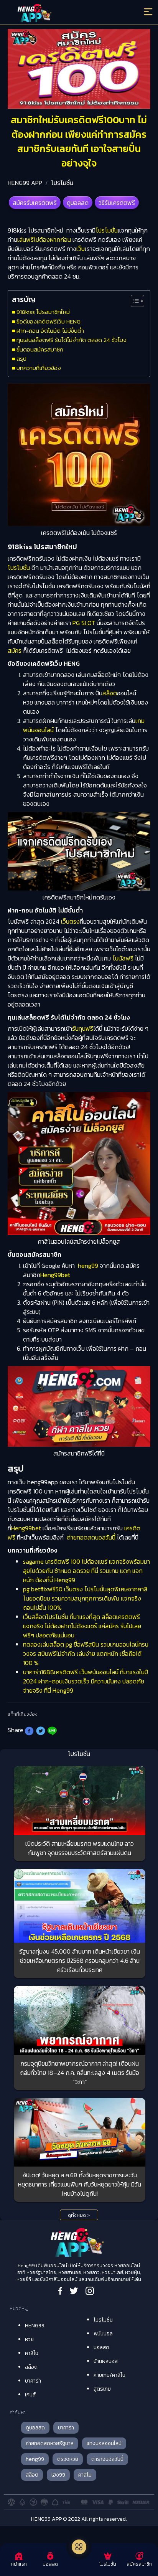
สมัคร (15, 650)
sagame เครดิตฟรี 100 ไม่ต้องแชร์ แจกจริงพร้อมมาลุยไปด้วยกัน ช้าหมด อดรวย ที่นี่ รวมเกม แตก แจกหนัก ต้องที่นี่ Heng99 (86, 1571)
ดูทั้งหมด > (79, 2215)
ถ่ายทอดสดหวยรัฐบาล (50, 2443)
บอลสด (101, 2347)
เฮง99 (58, 2475)
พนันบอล (103, 2334)
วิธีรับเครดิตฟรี (117, 203)
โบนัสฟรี (123, 958)
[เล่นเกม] (79, 2547)
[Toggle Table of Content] (134, 301)
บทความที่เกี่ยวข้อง (39, 368)
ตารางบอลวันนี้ (107, 2459)
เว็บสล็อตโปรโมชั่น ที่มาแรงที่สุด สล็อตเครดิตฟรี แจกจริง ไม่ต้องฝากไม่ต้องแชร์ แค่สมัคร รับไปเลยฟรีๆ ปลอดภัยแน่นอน (82, 1626)
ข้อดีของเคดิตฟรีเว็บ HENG (49, 321)
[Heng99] (61, 13)
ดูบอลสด (78, 203)
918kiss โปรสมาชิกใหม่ (43, 312)
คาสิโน (32, 2353)
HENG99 (35, 2326)
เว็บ (81, 249)
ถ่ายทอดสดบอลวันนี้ (91, 1537)
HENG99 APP (25, 183)
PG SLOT (84, 623)
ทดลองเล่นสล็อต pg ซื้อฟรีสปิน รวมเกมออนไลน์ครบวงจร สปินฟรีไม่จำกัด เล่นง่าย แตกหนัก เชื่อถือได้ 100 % (86, 1654)
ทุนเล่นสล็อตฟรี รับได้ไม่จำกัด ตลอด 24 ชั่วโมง (72, 340)
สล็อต (110, 693)
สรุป (21, 359)
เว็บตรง (70, 921)
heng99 (88, 1266)
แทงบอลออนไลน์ (104, 2443)
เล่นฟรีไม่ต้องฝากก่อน (44, 239)
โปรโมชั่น (62, 183)
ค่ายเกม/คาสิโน (109, 2375)
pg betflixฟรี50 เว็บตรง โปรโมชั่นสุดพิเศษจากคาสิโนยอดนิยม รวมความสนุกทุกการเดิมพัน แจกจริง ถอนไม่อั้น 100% (85, 1598)
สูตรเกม (102, 2389)
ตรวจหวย (68, 2459)
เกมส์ (30, 2395)
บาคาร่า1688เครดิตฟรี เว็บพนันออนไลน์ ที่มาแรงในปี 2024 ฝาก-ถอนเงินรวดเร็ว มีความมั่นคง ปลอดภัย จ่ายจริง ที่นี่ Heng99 (86, 1681)
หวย (29, 2339)
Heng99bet (55, 1275)
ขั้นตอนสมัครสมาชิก (40, 349)
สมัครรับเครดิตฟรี (35, 203)
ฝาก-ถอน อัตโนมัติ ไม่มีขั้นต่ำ (50, 331)
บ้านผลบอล (106, 2361)
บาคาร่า (33, 2381)
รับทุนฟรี (83, 1028)
